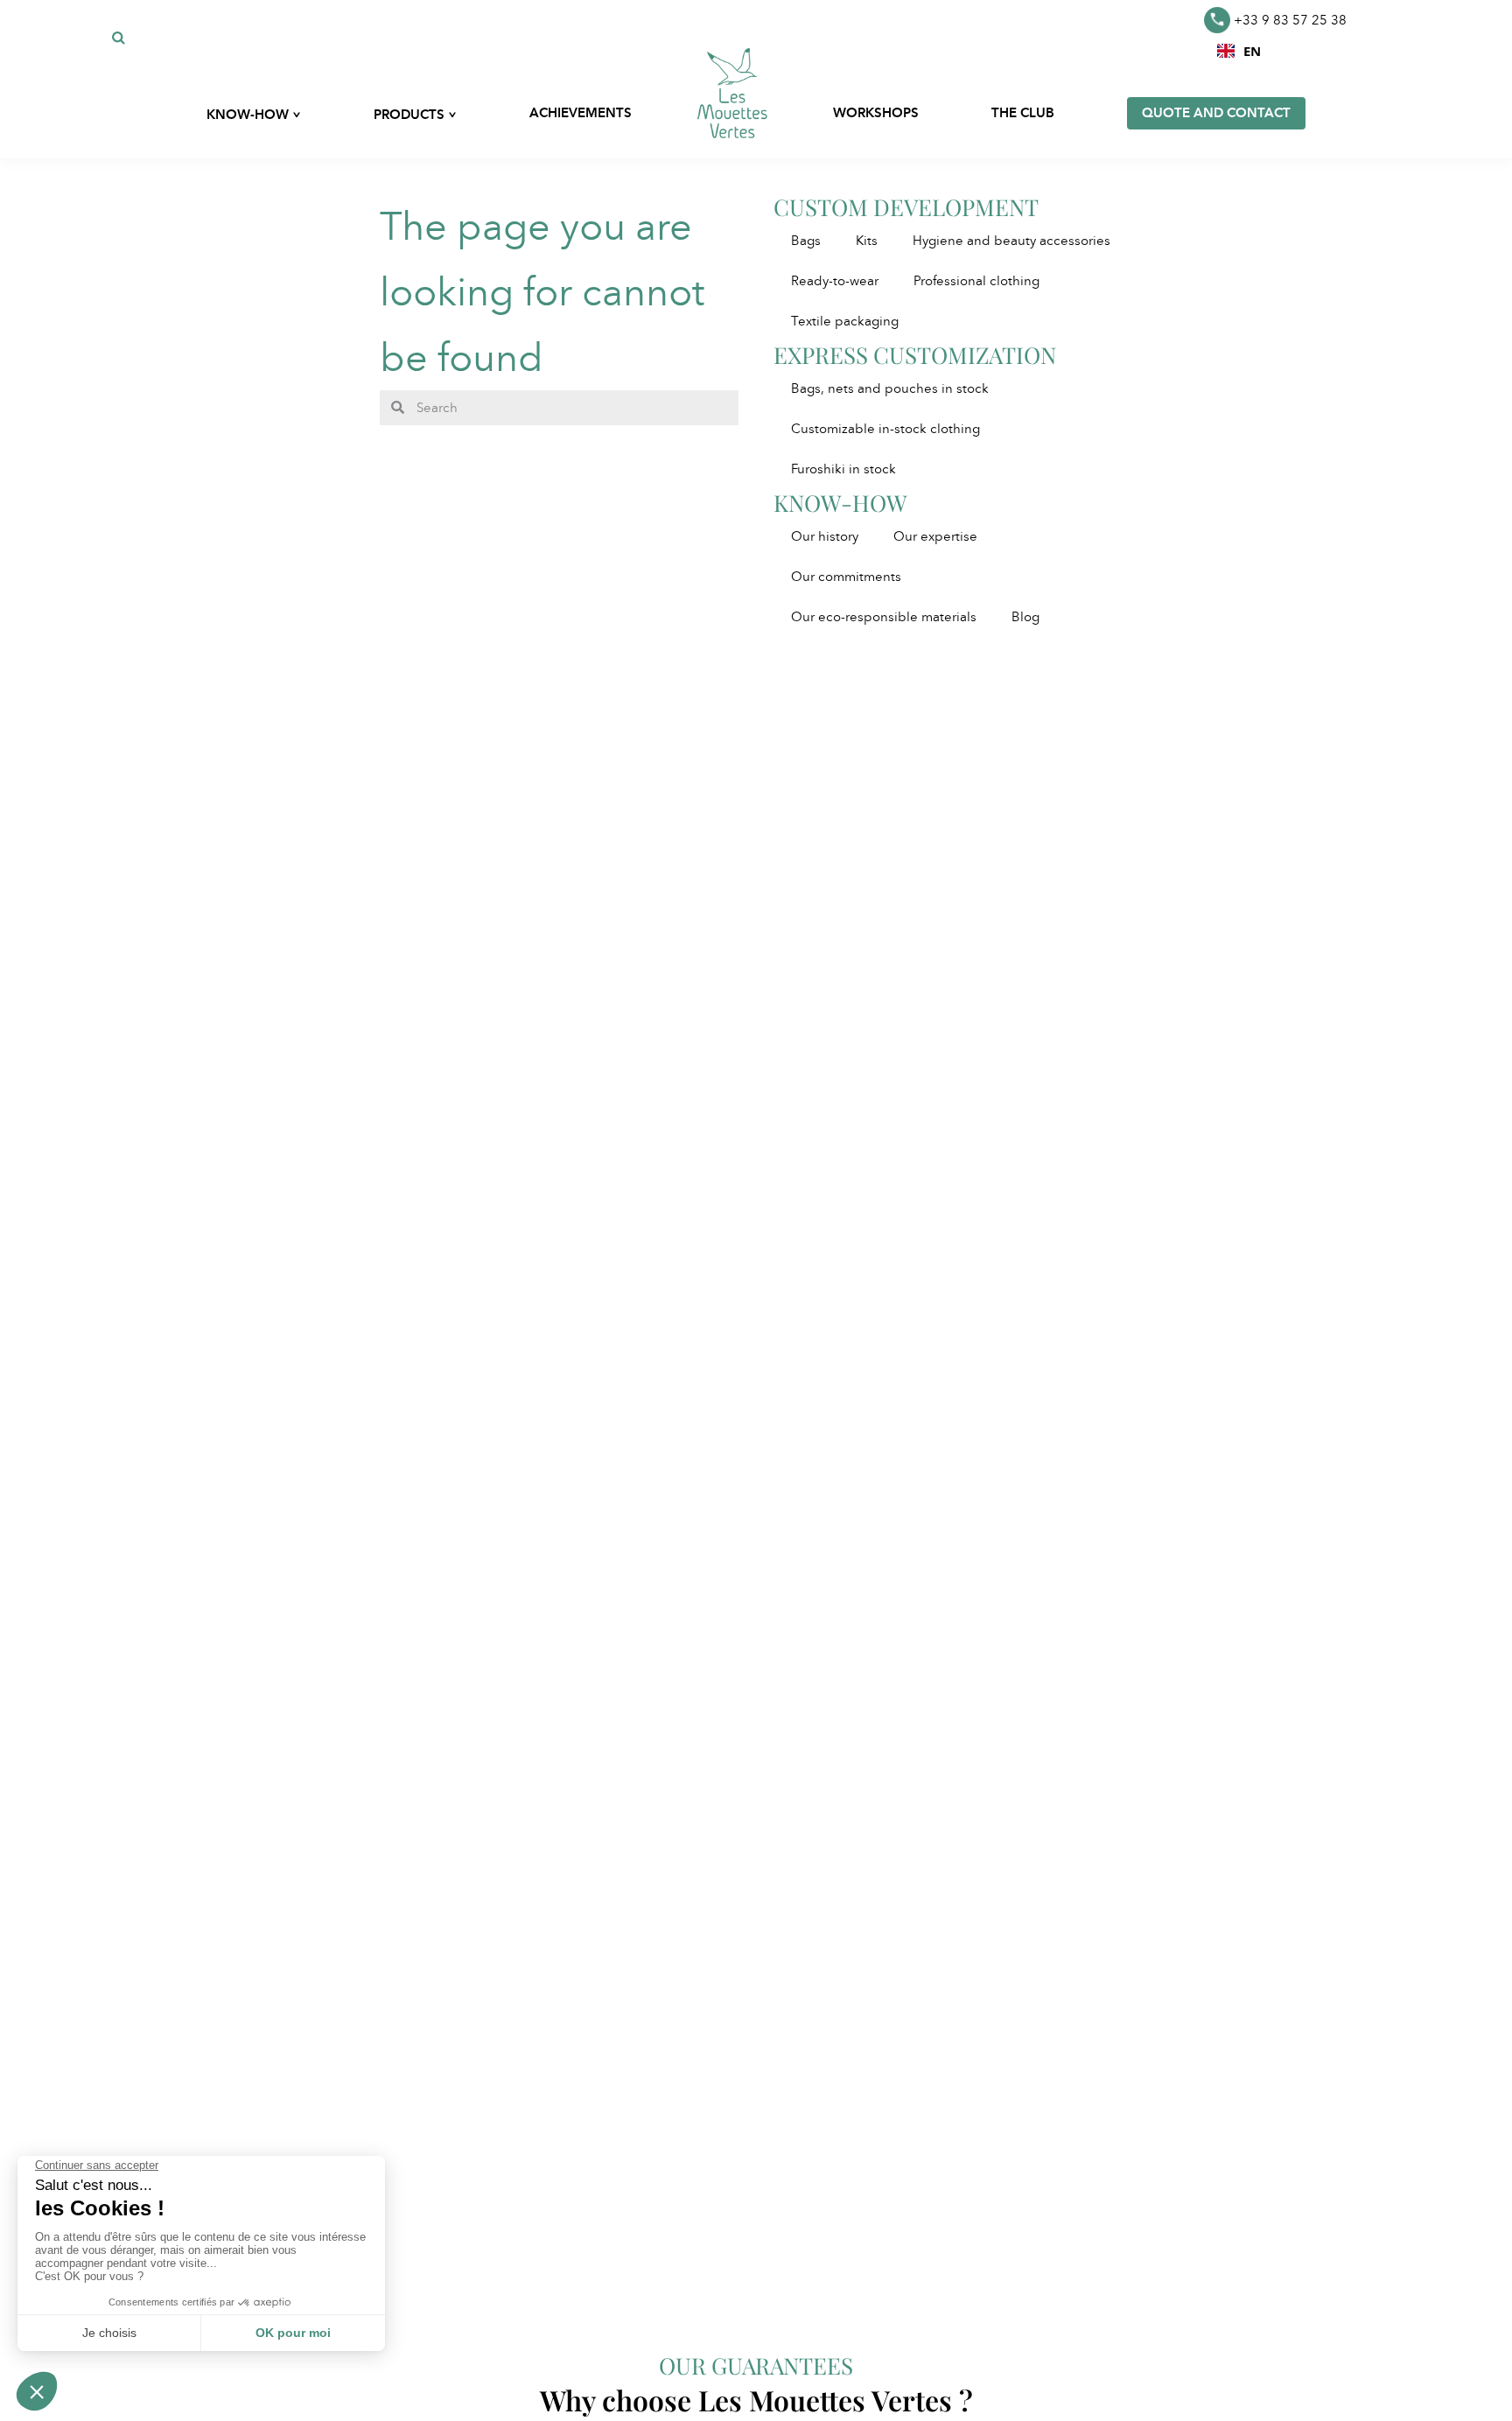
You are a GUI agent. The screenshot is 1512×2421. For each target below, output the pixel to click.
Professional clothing (976, 281)
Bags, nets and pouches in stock (890, 388)
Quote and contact (1216, 113)
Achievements (581, 113)
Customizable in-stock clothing (885, 429)
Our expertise (935, 536)
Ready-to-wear (835, 281)
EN (1252, 51)
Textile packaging (845, 321)
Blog (1025, 617)
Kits (867, 241)
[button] (1239, 51)
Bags (806, 241)
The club (1023, 113)
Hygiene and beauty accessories (1011, 241)
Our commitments (846, 577)
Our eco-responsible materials (884, 617)
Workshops (876, 113)
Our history (825, 536)
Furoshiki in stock (843, 469)
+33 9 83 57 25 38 (1290, 20)
